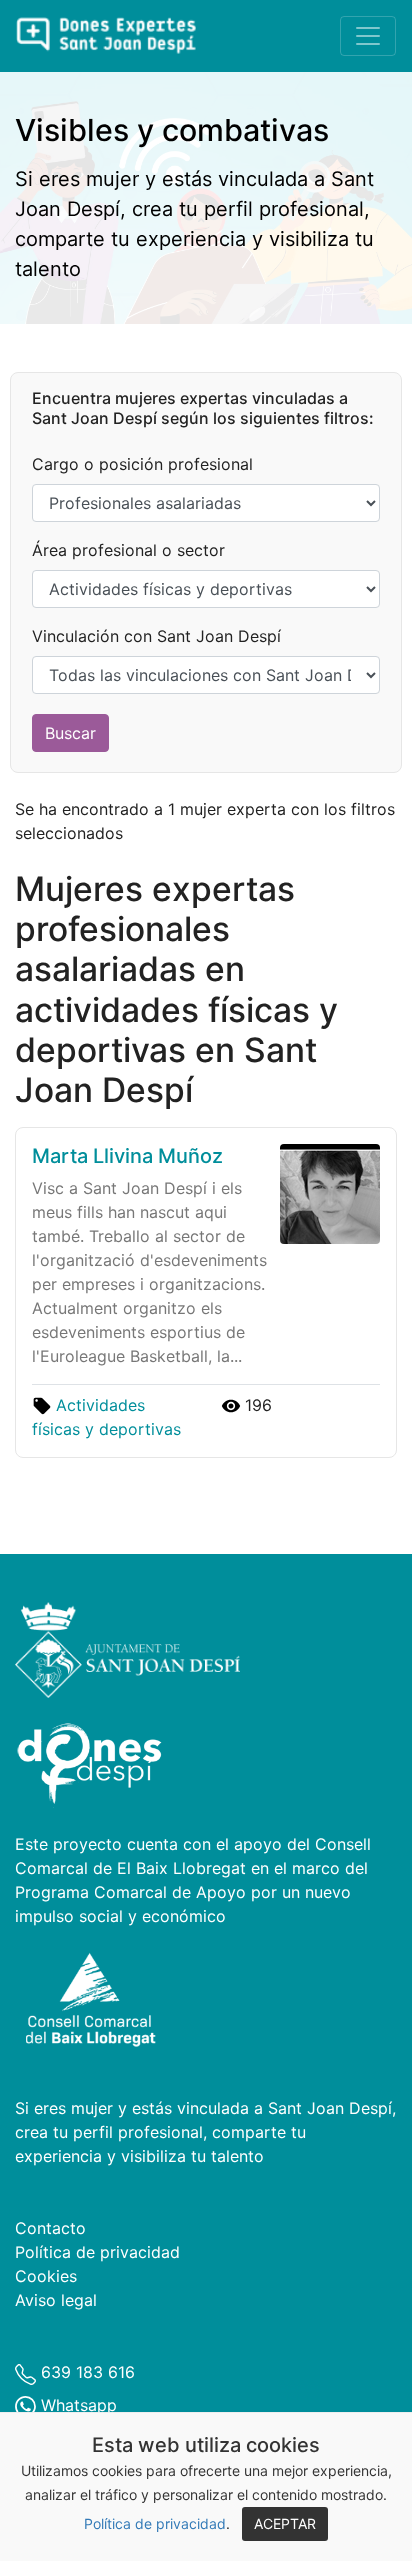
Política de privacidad (155, 2523)
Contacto (50, 2228)
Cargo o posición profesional (142, 464)
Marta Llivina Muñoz (127, 1156)
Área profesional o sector (128, 550)
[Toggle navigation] (368, 36)
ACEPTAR (285, 2523)
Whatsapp (76, 2405)
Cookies (46, 2276)
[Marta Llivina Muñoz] (326, 1192)
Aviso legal (56, 2300)
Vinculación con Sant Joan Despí (156, 636)
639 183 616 (85, 2372)
